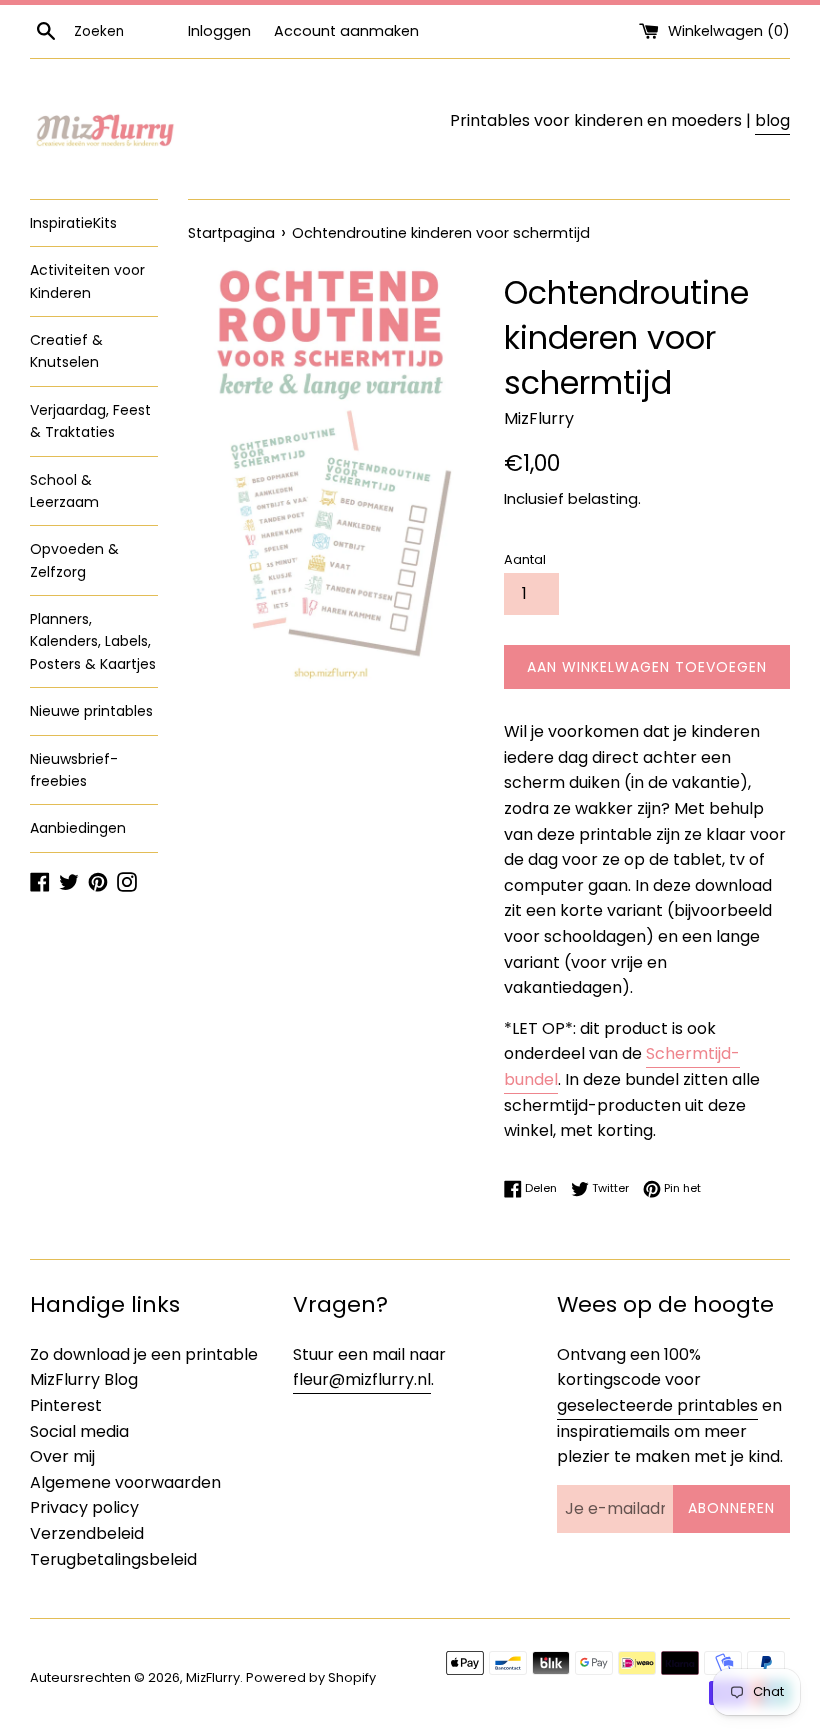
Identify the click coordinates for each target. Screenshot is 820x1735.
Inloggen (219, 31)
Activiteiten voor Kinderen (87, 281)
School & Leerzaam (64, 491)
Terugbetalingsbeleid (113, 1559)
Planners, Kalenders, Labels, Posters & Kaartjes (93, 641)
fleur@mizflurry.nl (362, 1379)
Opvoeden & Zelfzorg (74, 560)
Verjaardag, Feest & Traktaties (90, 421)
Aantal (525, 559)
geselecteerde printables (657, 1405)
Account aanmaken (346, 31)
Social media (79, 1431)
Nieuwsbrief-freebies (74, 770)
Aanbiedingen (78, 828)
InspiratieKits (73, 223)
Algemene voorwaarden (125, 1482)
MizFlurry (213, 1677)
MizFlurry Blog (84, 1379)
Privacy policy (84, 1507)
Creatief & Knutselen (66, 351)
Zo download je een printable (144, 1354)
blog (772, 120)
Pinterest (66, 1405)
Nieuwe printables (91, 711)
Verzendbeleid (87, 1533)
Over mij (62, 1456)
